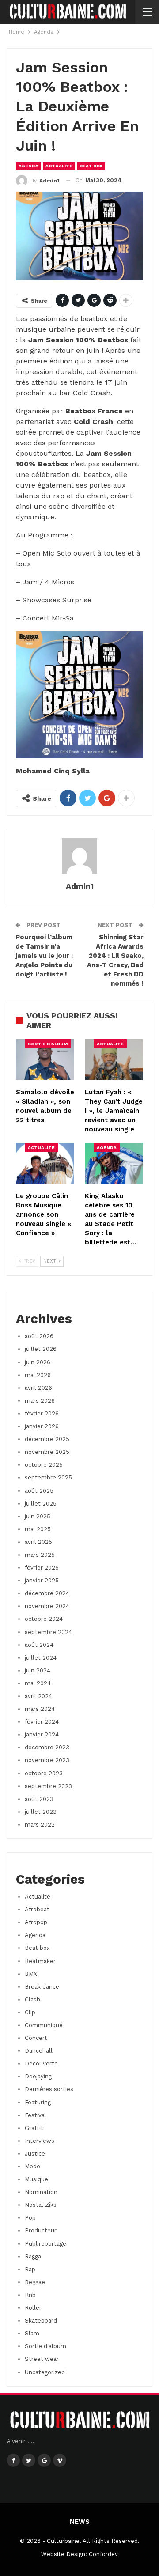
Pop (30, 2218)
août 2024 (39, 1645)
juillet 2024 (41, 1658)
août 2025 (39, 1491)
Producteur (41, 2230)
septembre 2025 (48, 1477)
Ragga (33, 2256)
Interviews (40, 2141)
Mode (32, 2166)
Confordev (103, 2554)
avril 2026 (38, 1388)
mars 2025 (40, 1555)
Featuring (38, 2102)
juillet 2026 (41, 1349)
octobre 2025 (44, 1465)
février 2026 (42, 1413)
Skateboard (41, 2321)
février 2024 (42, 1722)
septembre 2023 (48, 1786)
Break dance (42, 1987)
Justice (35, 2154)
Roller (33, 2308)
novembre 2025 (47, 1452)
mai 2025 (38, 1529)
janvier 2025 (42, 1580)
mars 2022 (40, 1825)
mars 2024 (40, 1709)
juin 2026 (38, 1362)
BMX (31, 1974)
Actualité (59, 166)
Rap (30, 2269)
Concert (36, 2038)
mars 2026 (40, 1401)
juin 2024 (38, 1670)
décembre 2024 (47, 1593)
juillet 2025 (41, 1504)
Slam (32, 2333)
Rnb (30, 2295)
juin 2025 (38, 1516)
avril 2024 (38, 1696)
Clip (30, 2012)
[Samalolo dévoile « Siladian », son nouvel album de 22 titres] (45, 1059)
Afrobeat (37, 1909)
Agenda (28, 166)
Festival (36, 2115)
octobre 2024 (44, 1619)
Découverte (41, 2063)
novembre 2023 (47, 1760)
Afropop (36, 1922)
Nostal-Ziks (41, 2205)
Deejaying (38, 2076)
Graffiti (35, 2128)
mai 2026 (38, 1375)
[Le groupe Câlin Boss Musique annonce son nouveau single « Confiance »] (45, 1163)
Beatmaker (40, 1961)
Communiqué (44, 2025)
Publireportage (45, 2244)
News (80, 2522)
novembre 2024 (47, 1606)
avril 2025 (38, 1542)
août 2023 (39, 1799)
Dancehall (39, 2051)
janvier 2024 (42, 1734)
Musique (36, 2179)
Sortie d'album (48, 1044)
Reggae (35, 2282)
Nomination (41, 2192)
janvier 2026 (42, 1426)
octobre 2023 (44, 1773)
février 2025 (42, 1568)
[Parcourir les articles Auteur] (79, 856)
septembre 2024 (48, 1632)
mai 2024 (38, 1683)
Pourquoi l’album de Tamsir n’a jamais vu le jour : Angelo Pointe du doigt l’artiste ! (44, 956)
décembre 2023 (47, 1747)
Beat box (91, 166)
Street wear (42, 2359)
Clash (32, 1999)
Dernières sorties (49, 2089)
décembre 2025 (47, 1439)
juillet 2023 (41, 1812)
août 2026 (39, 1336)
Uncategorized (45, 2372)
